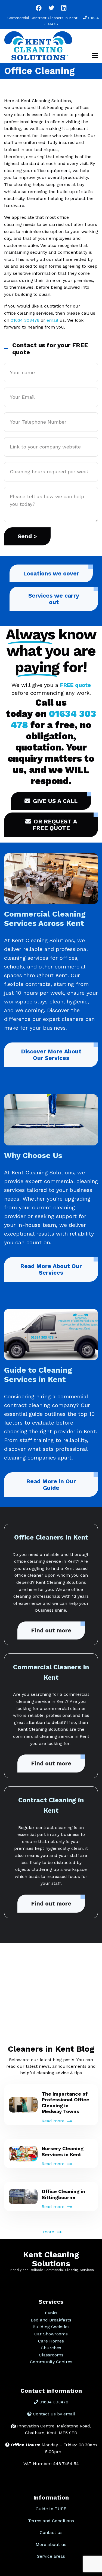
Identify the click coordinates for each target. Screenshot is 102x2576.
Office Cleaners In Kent (51, 1537)
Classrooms (51, 2355)
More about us (51, 2544)
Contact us (51, 2532)
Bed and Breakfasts (51, 2320)
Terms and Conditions (51, 2521)
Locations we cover (51, 573)
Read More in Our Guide (51, 1485)
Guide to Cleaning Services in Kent (38, 1375)
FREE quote (75, 685)
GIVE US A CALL (55, 801)
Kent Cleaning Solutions (51, 2259)
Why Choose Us (33, 1155)
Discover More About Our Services (51, 1055)
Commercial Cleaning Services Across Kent (45, 919)
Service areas (51, 2556)
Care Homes (51, 2341)
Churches (51, 2348)
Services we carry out (54, 599)
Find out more (51, 1630)
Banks (51, 2313)
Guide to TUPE (51, 2509)
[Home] (38, 45)
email (52, 320)
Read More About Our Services (51, 1269)
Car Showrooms (51, 2334)
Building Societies (51, 2327)
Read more (53, 2121)
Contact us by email (54, 2414)
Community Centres (51, 2362)
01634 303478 (25, 320)
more (49, 2232)
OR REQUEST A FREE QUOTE (55, 825)
